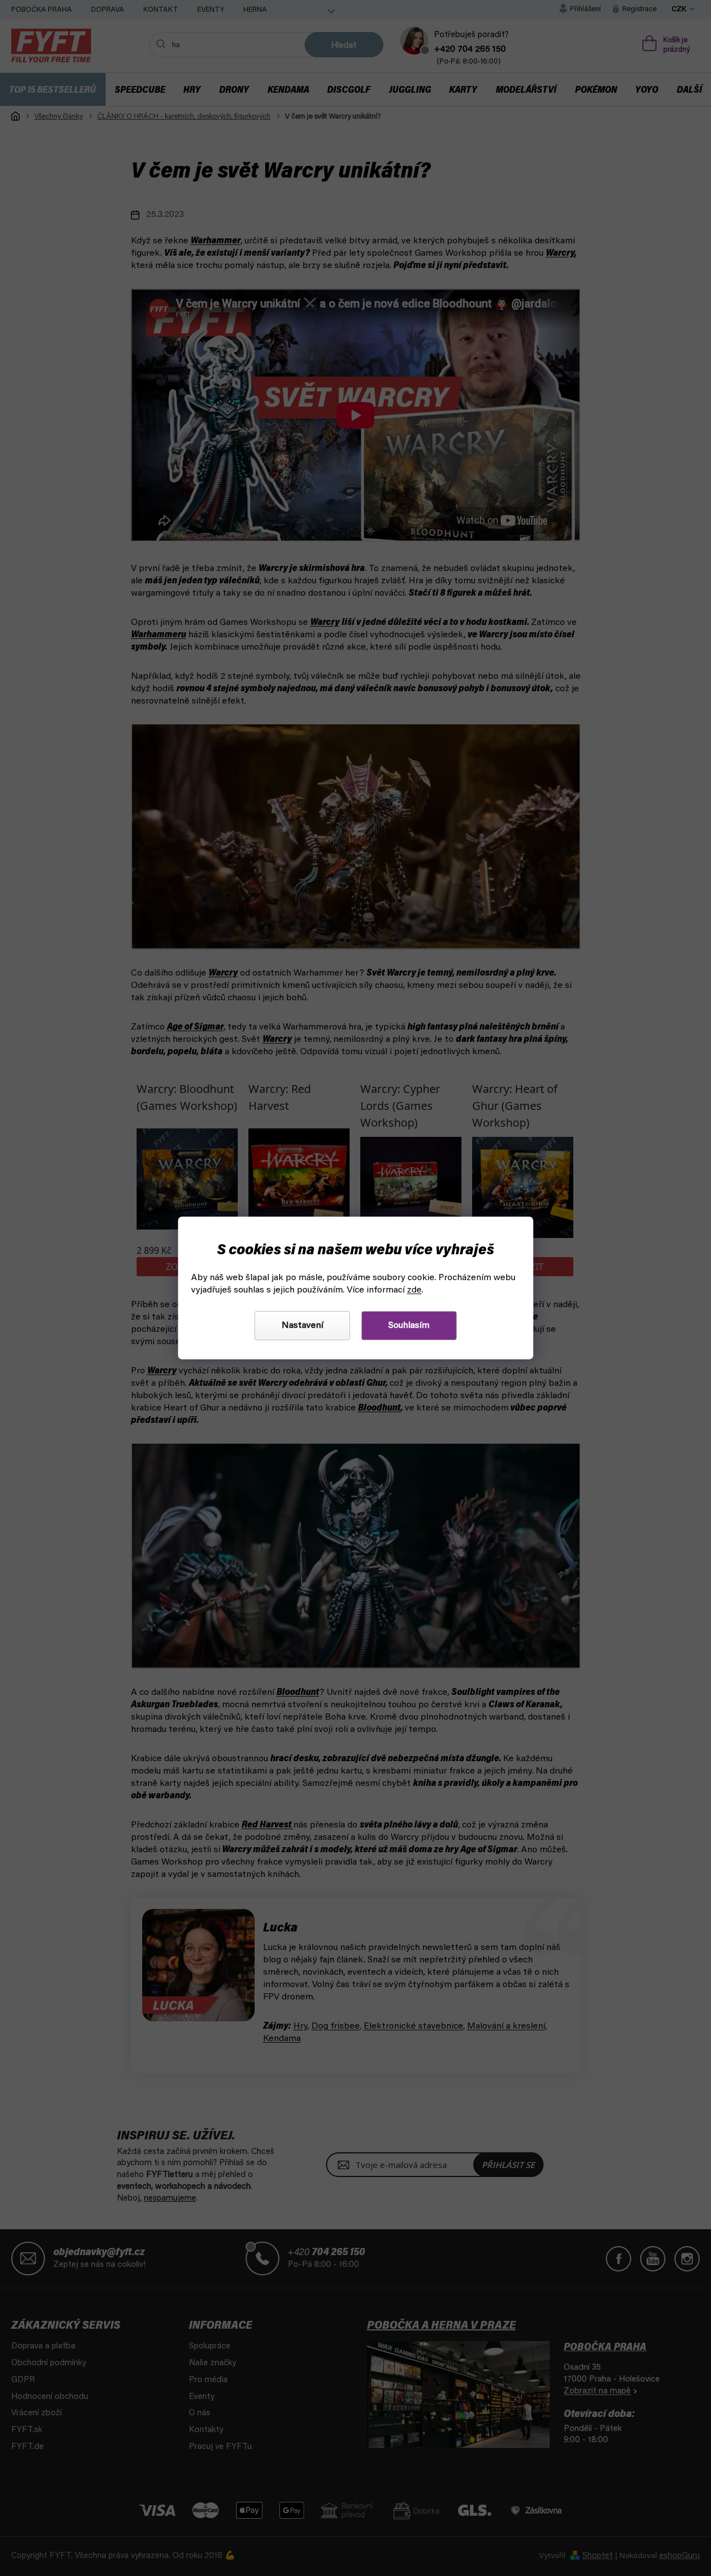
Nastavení (302, 1326)
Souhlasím (409, 1326)
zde (414, 1290)
